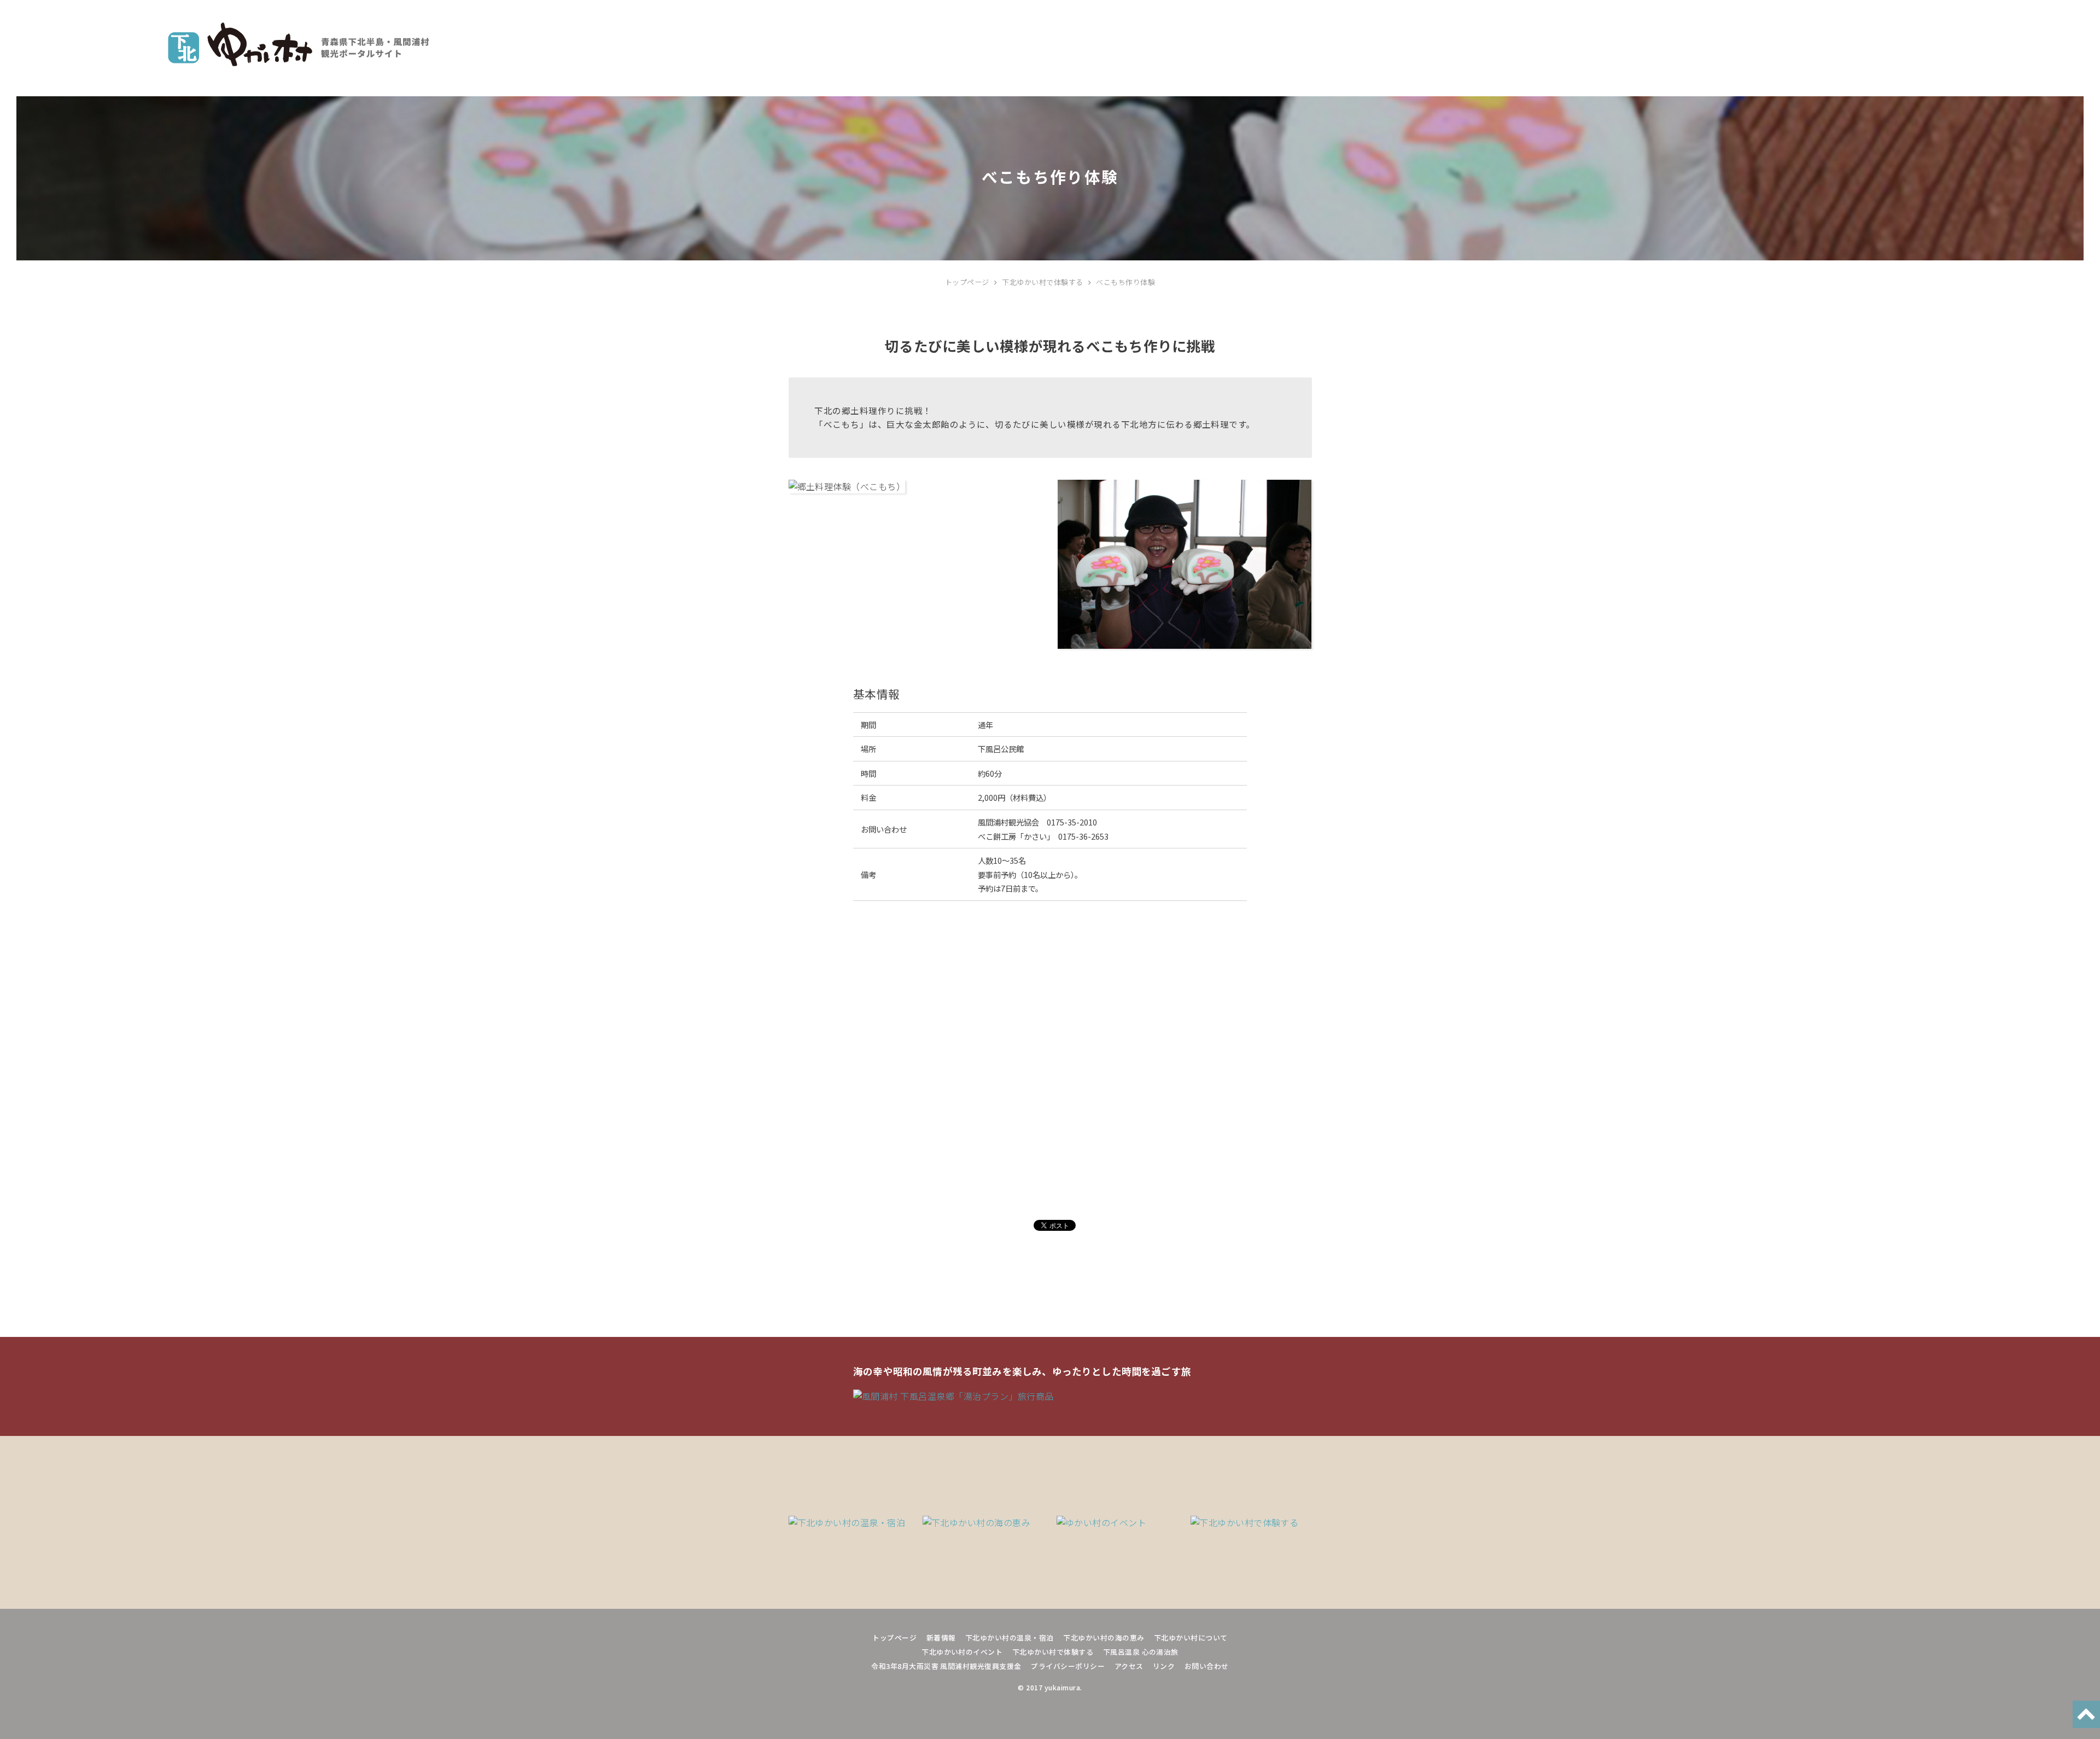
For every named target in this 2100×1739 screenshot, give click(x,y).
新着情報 (941, 1638)
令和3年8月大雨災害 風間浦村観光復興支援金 (946, 1666)
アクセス (1129, 1666)
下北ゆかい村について (1191, 1638)
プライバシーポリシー (1068, 1666)
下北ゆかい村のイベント (962, 1652)
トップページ (894, 1638)
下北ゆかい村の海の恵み (1104, 1638)
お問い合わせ (1207, 1666)
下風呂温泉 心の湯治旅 (1141, 1652)
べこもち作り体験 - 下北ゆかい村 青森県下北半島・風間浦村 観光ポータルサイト (299, 44)
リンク (1164, 1666)
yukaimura (1062, 1688)
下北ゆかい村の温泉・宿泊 (1010, 1638)
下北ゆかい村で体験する (1053, 1652)
